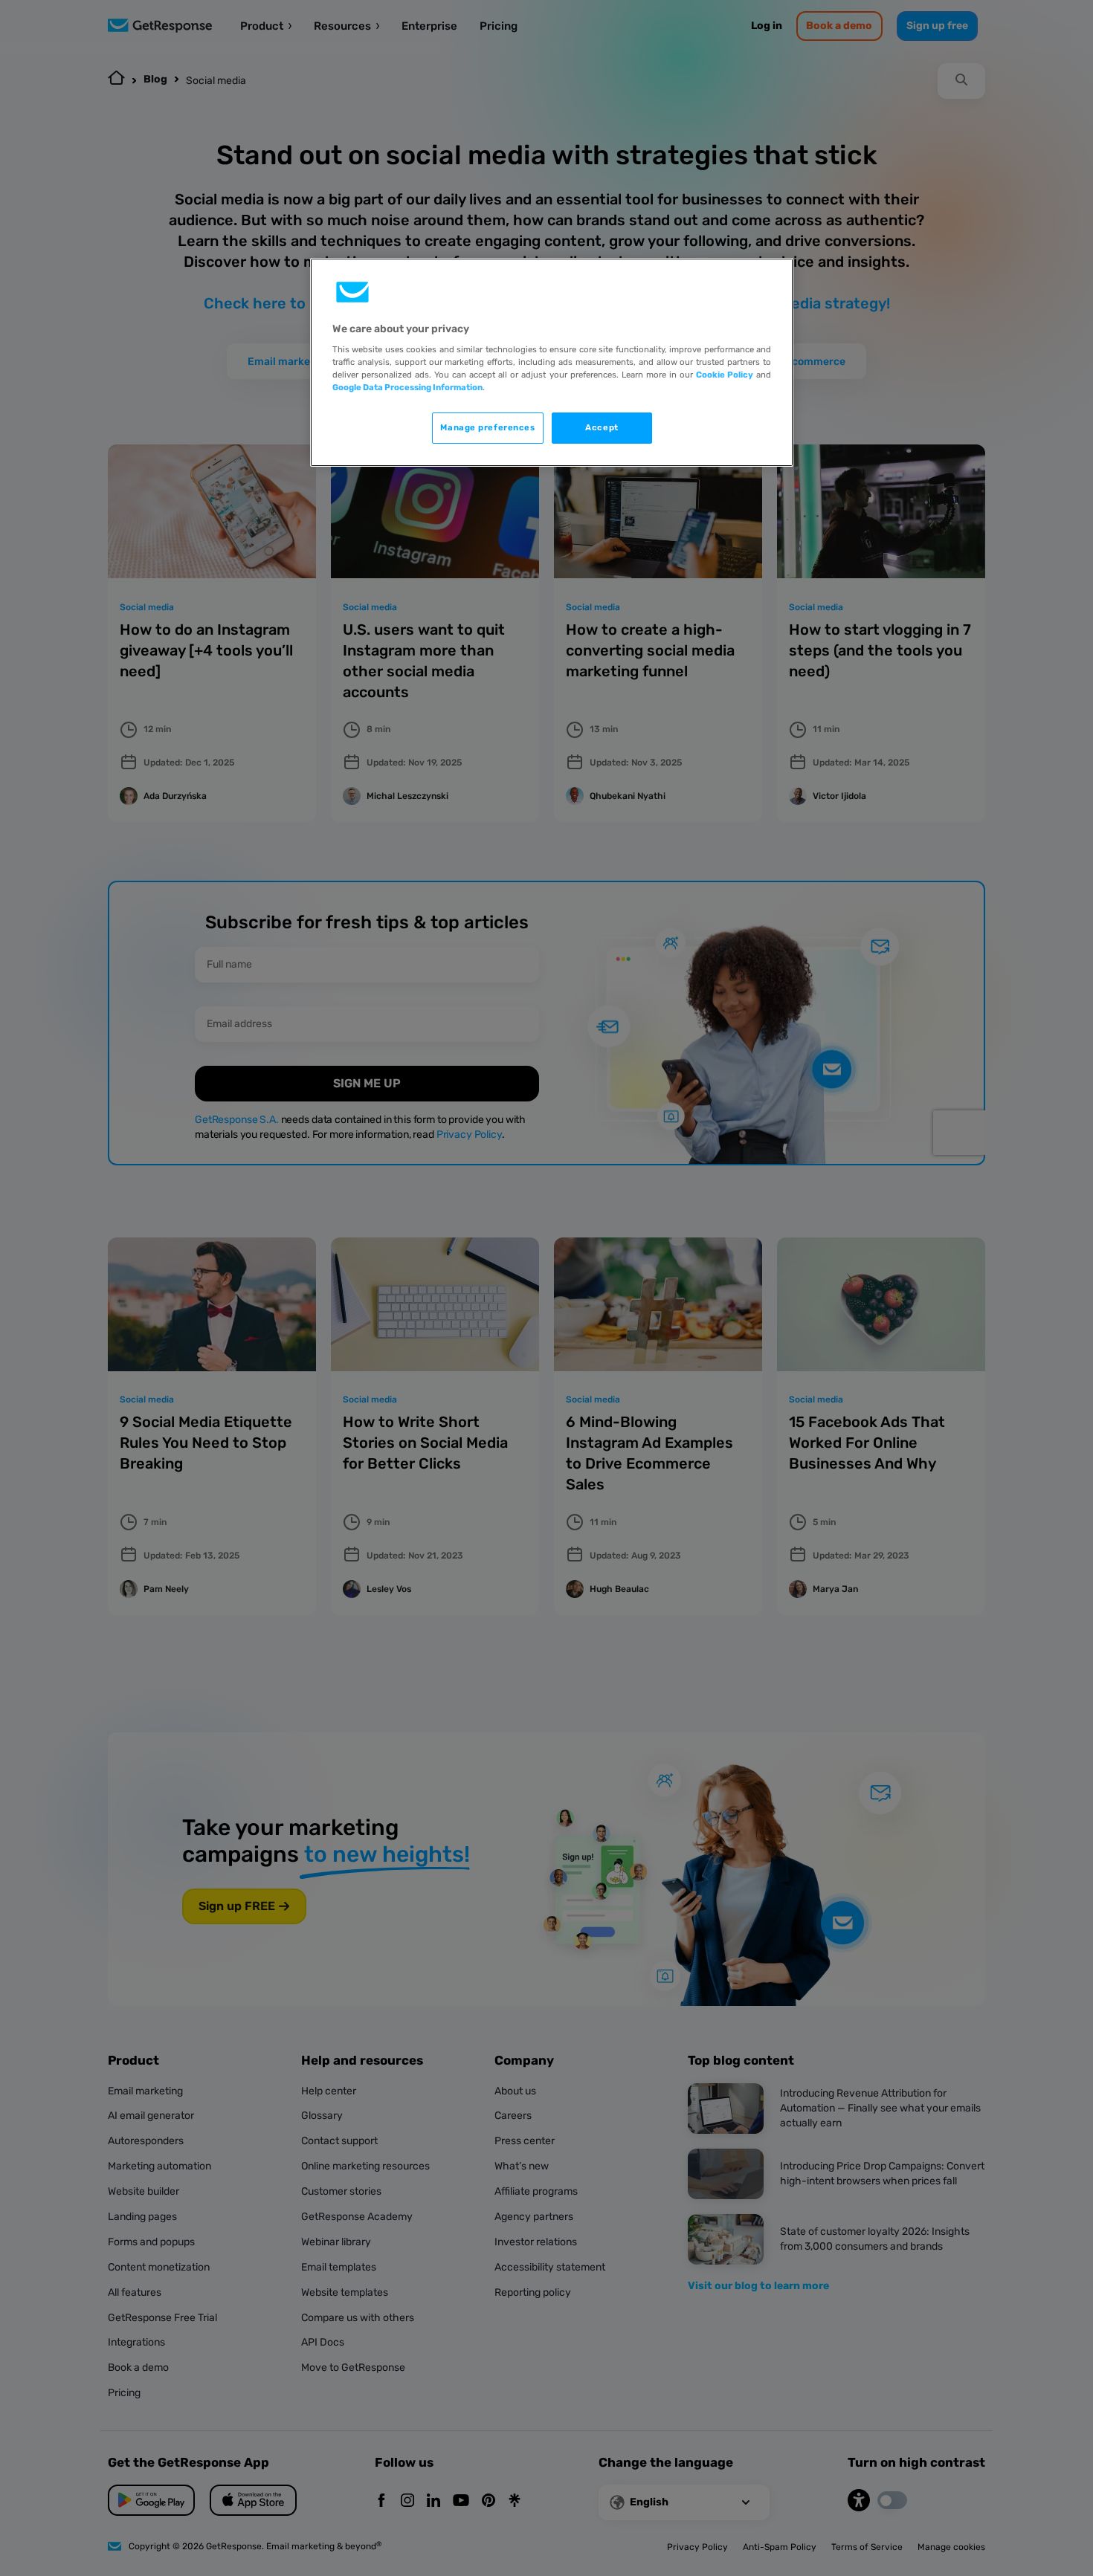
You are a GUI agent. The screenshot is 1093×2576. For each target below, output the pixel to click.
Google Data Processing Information (407, 387)
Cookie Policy (725, 375)
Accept (602, 427)
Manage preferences (487, 427)
